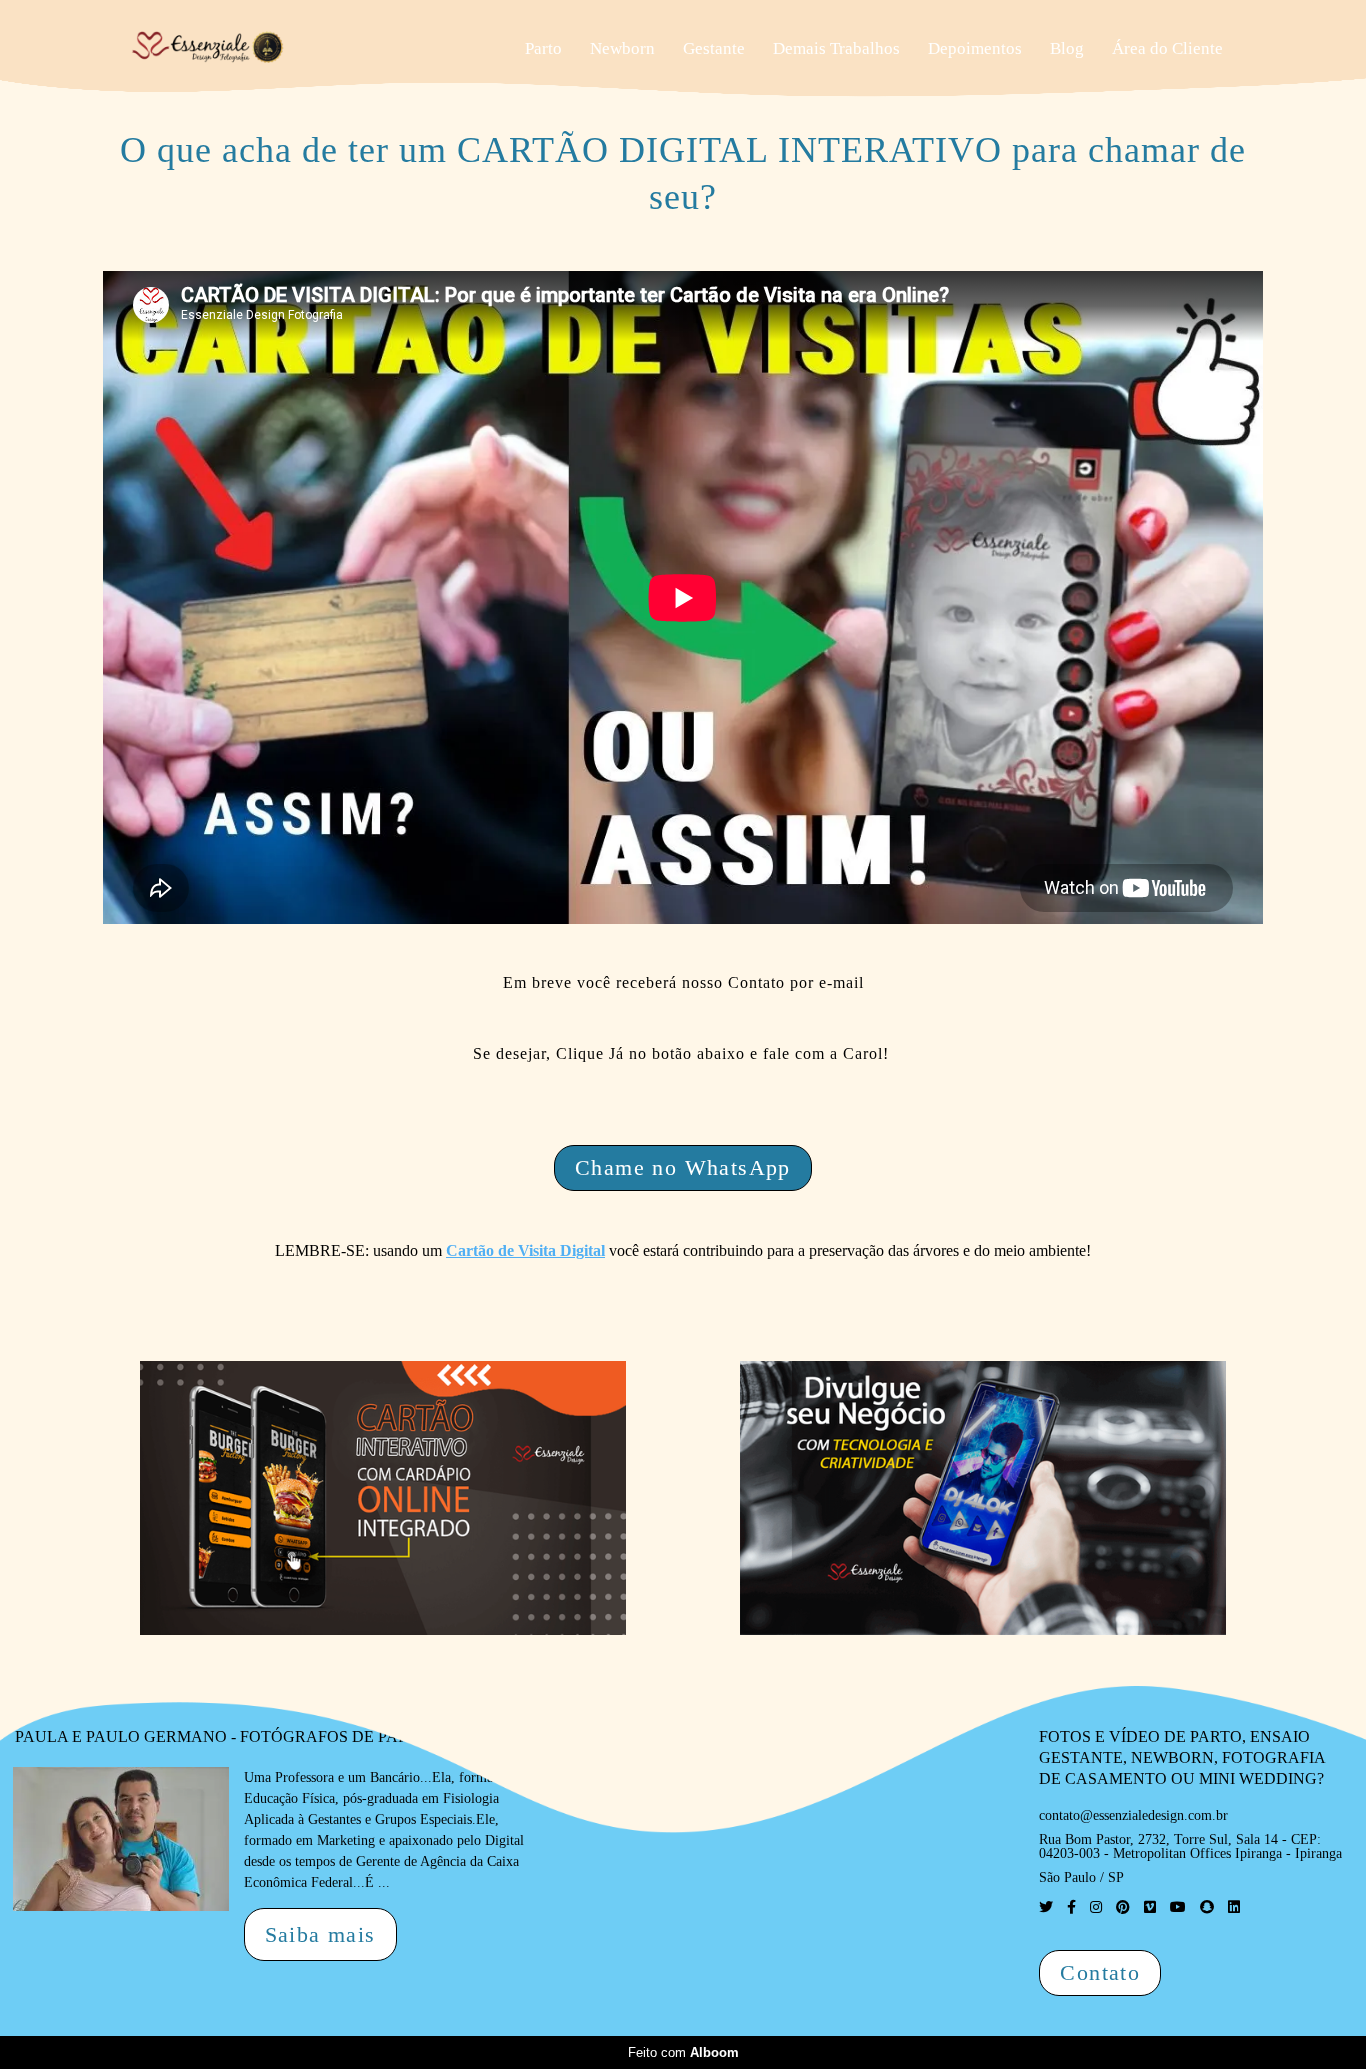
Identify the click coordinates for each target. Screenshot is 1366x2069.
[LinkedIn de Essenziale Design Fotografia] (1234, 1907)
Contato (1100, 1972)
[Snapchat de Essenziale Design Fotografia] (1207, 1907)
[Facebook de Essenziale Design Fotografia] (1071, 1907)
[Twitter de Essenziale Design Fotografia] (1046, 1907)
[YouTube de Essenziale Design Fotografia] (1178, 1907)
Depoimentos (975, 48)
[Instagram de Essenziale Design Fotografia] (1096, 1907)
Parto (543, 48)
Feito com (683, 2052)
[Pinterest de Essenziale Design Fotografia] (1123, 1907)
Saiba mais (320, 1934)
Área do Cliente (1167, 48)
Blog (1067, 48)
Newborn (622, 48)
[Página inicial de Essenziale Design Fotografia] (269, 48)
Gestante (714, 48)
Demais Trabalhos (836, 48)
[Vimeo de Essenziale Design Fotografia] (1150, 1907)
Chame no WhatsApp (683, 1167)
